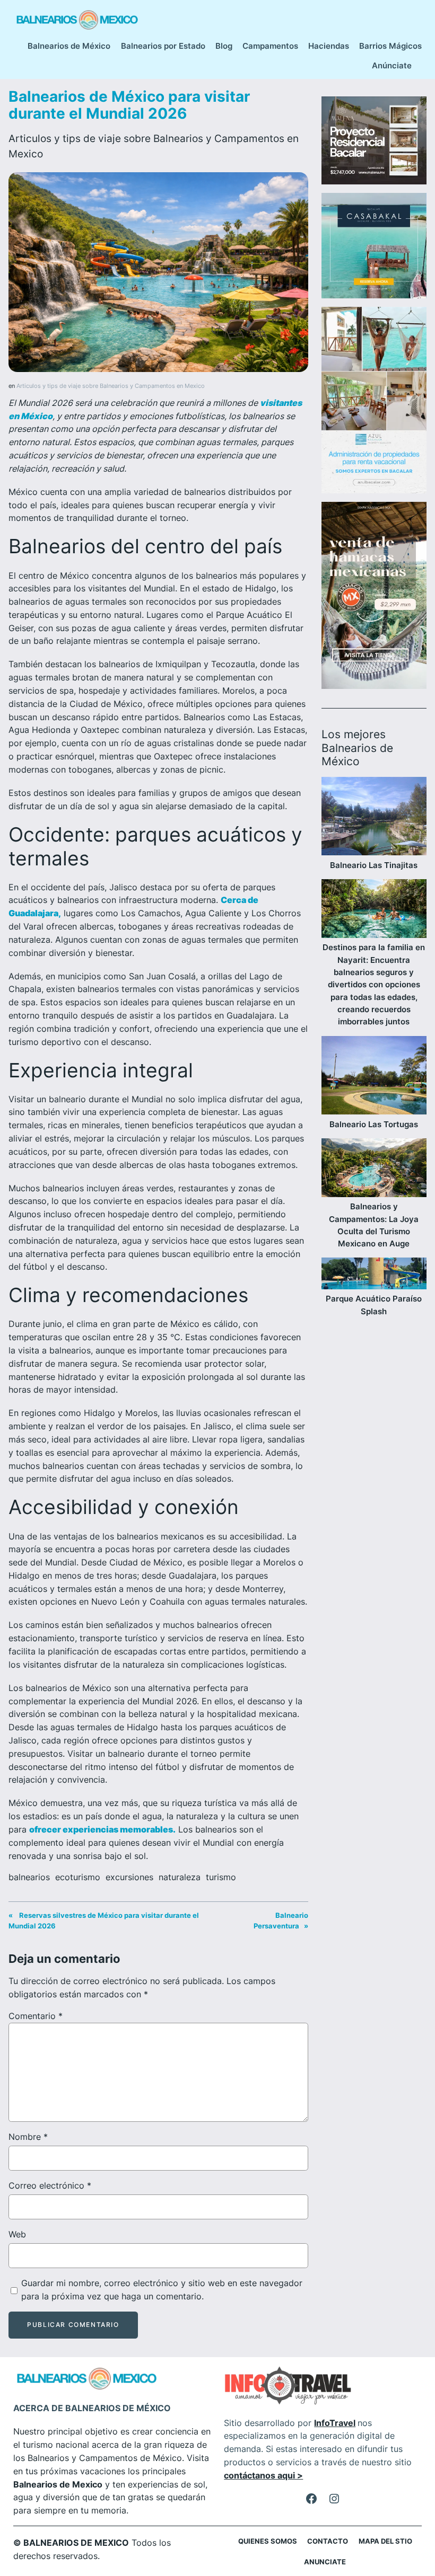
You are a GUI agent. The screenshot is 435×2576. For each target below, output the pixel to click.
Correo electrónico (50, 2185)
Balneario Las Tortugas (374, 1124)
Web (17, 2234)
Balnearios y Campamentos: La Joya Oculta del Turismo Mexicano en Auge (374, 1225)
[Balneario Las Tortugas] (374, 1077)
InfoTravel (335, 2423)
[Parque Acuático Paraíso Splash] (374, 1275)
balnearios (29, 1877)
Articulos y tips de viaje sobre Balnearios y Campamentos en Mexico (111, 386)
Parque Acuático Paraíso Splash (374, 1305)
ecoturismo (78, 1877)
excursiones (129, 1877)
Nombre (28, 2137)
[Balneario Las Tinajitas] (374, 818)
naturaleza (180, 1877)
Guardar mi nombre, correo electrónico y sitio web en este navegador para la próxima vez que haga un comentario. (162, 2290)
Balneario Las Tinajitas (374, 865)
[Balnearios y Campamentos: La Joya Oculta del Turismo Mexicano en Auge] (374, 1169)
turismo (221, 1877)
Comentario (36, 2016)
